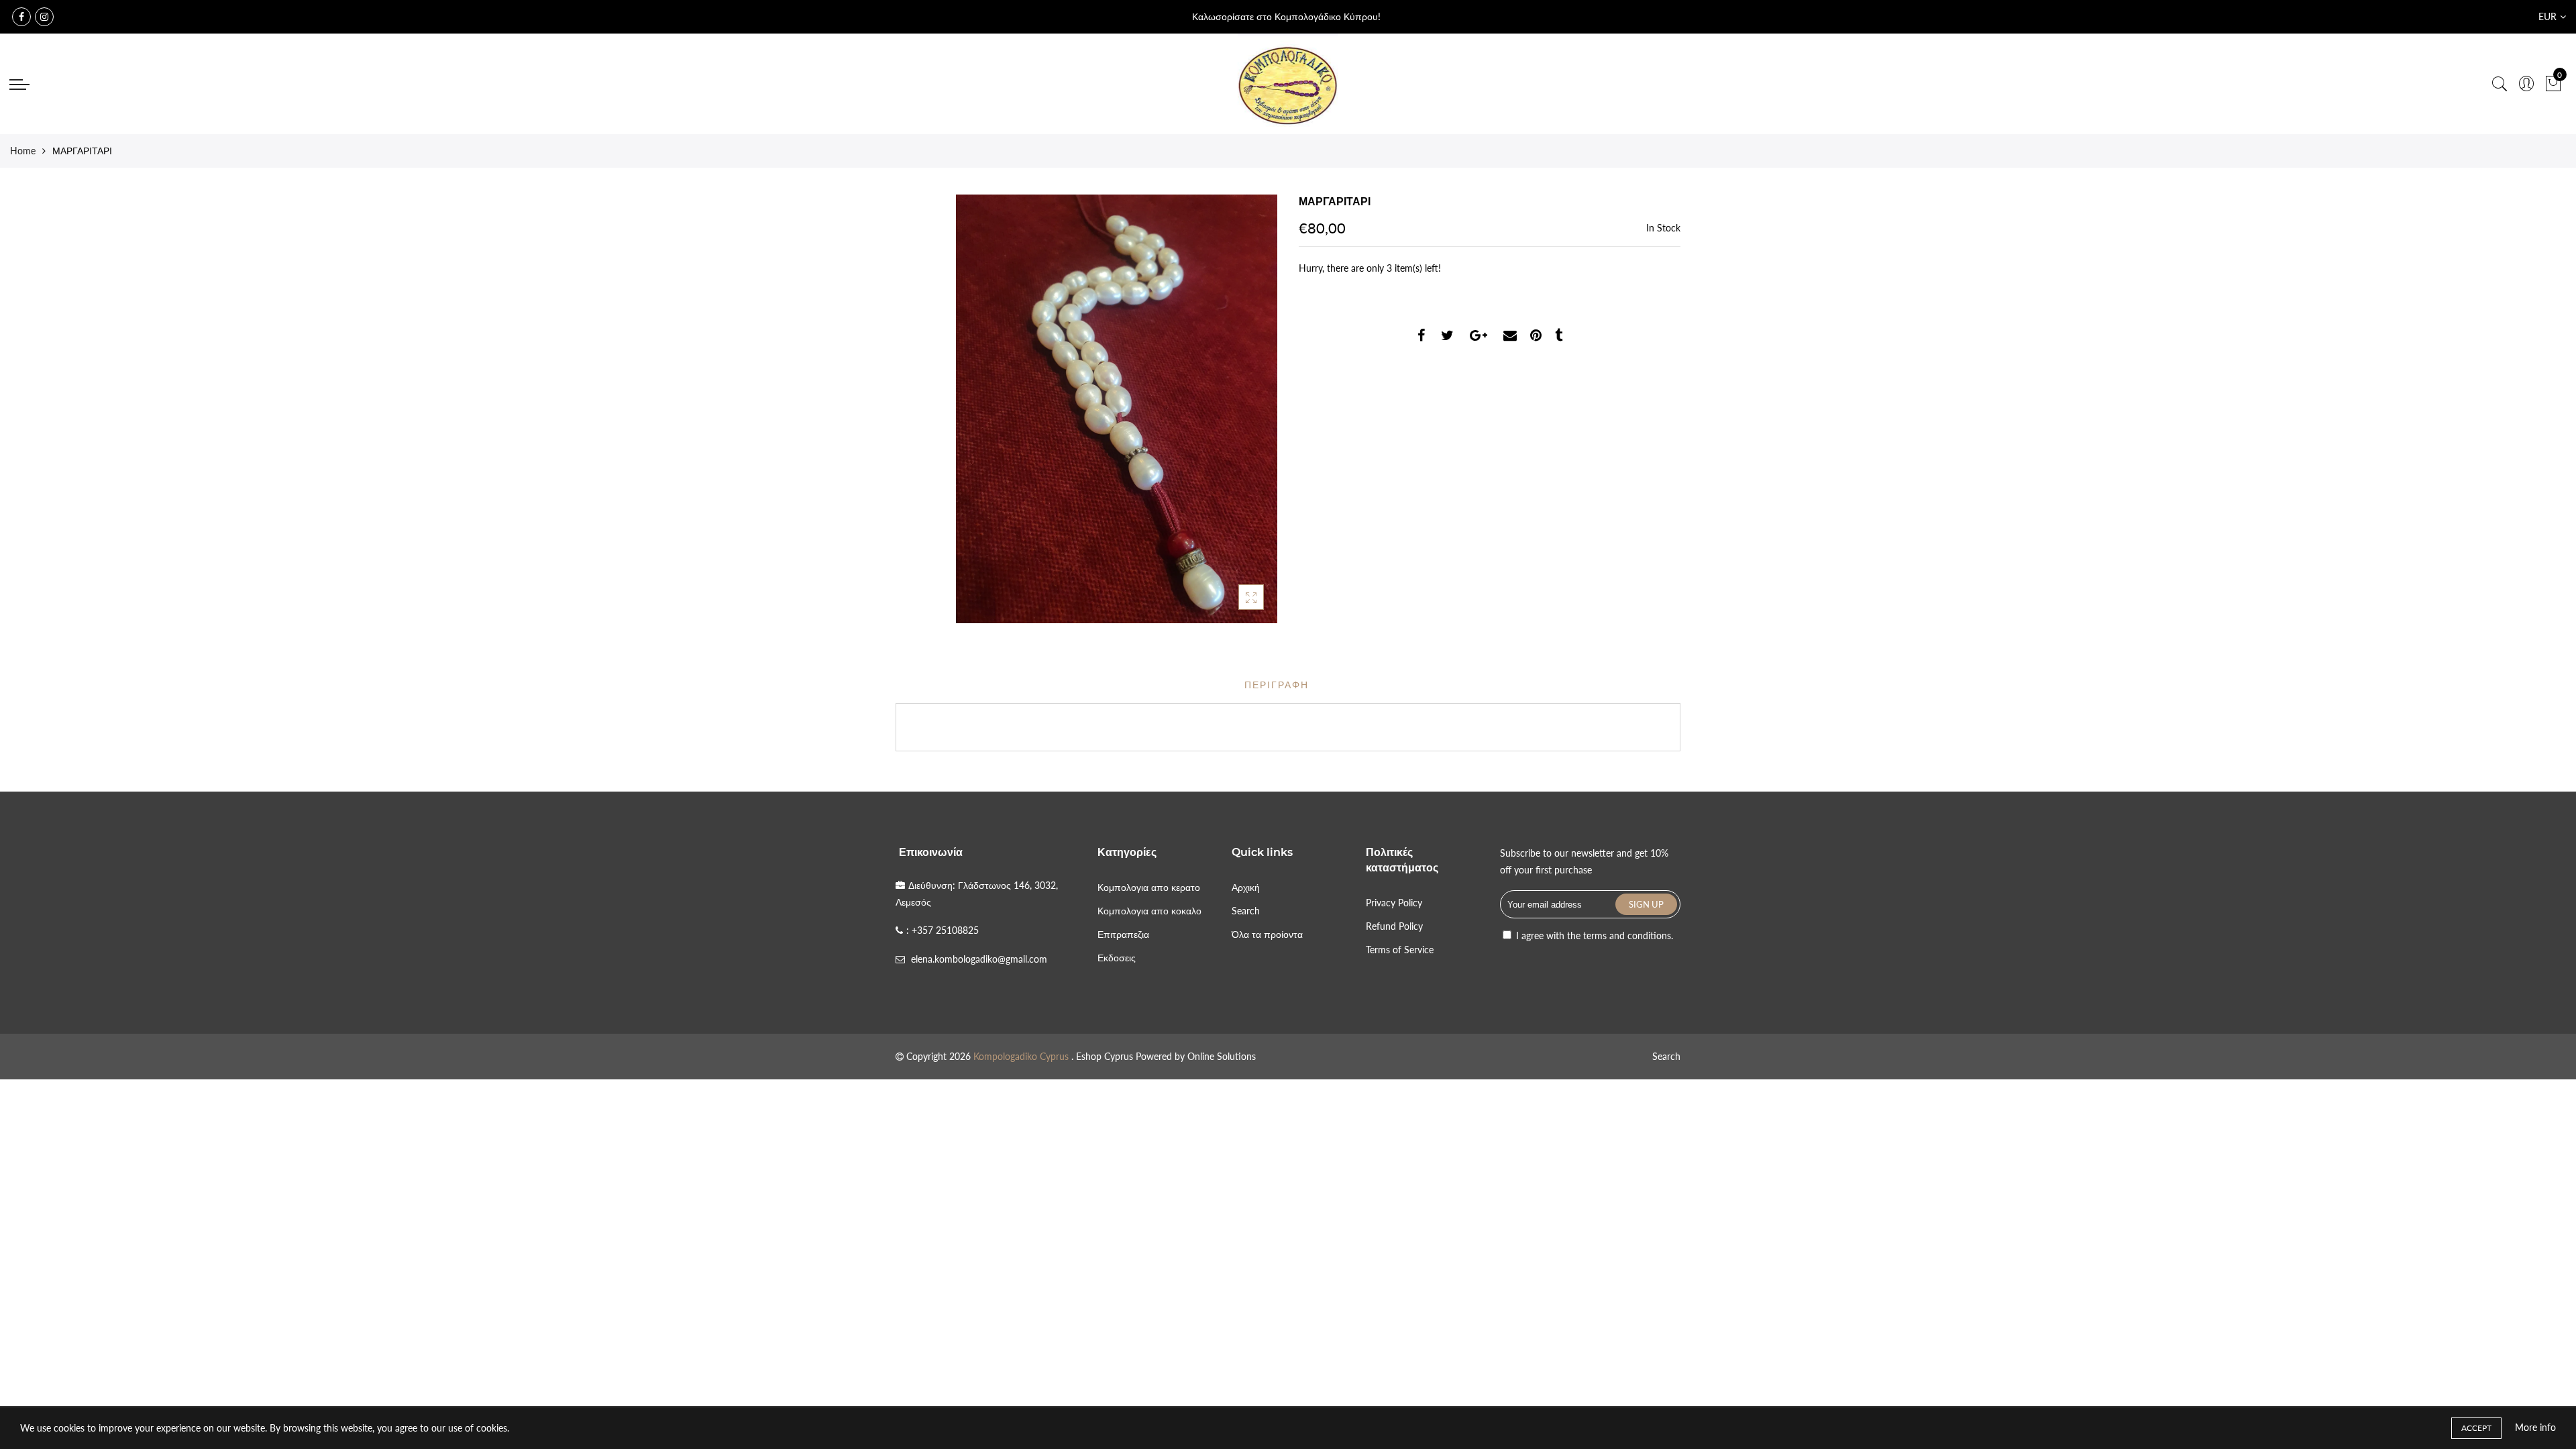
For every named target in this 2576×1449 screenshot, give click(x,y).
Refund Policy (1394, 926)
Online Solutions (1222, 1056)
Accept (2476, 1428)
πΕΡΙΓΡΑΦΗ (1277, 685)
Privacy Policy (1394, 903)
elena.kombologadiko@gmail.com (979, 959)
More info (2535, 1427)
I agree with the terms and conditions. (1593, 935)
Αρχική (1246, 887)
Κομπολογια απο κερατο (1149, 887)
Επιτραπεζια (1123, 934)
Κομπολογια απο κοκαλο (1149, 911)
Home (23, 151)
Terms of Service (1400, 950)
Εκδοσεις (1117, 958)
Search (1246, 911)
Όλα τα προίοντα (1267, 934)
